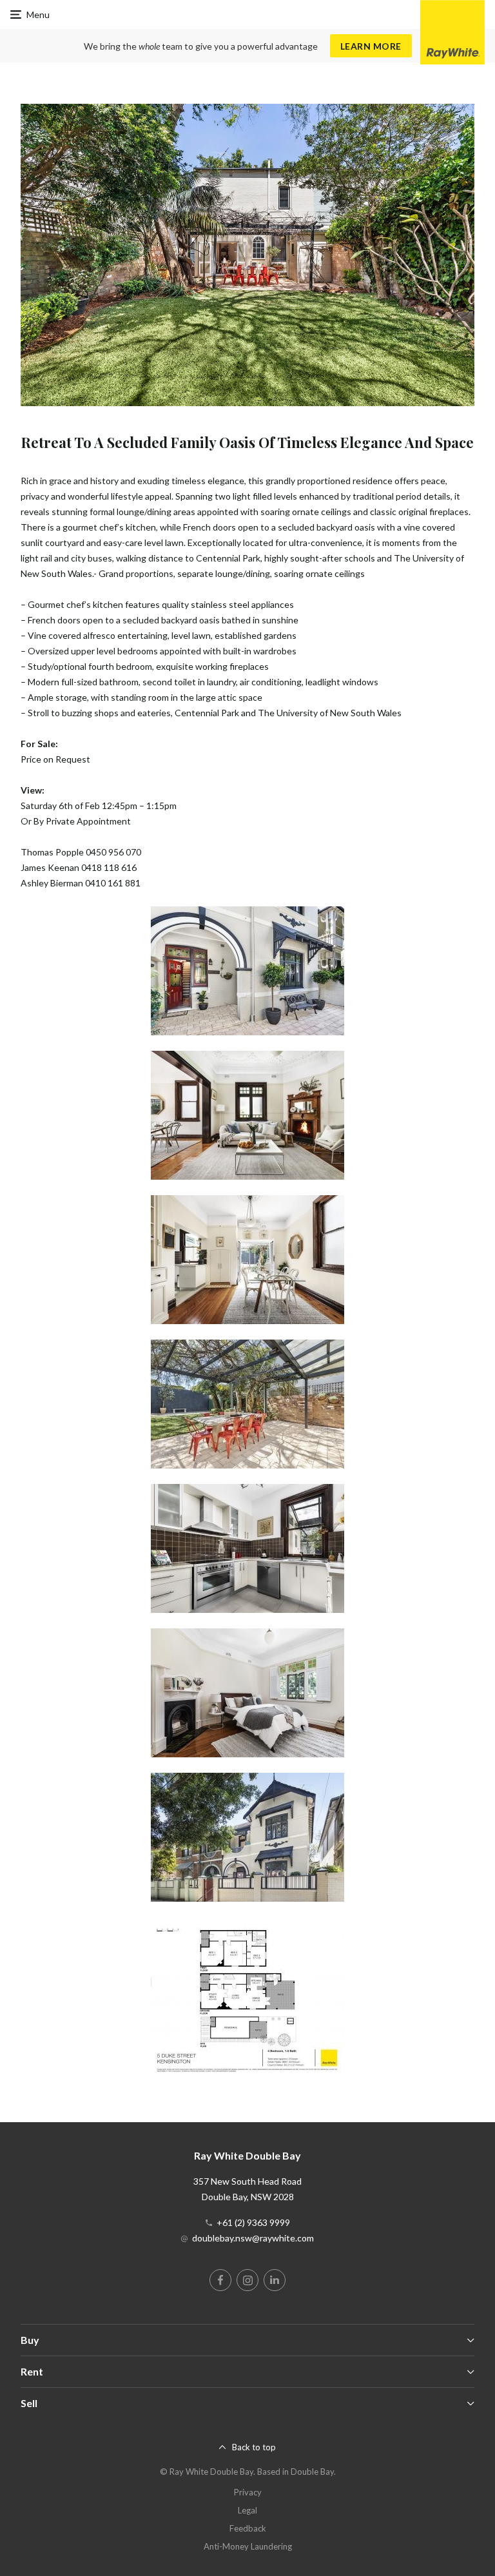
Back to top (254, 2447)
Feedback (248, 2528)
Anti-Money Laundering (248, 2546)
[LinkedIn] (275, 2280)
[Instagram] (247, 2280)
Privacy (248, 2492)
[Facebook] (220, 2280)
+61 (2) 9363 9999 (253, 2222)
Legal (247, 2510)
